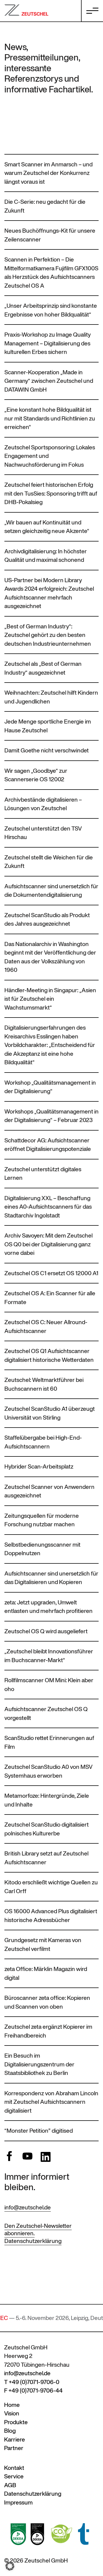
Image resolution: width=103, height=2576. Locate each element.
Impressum (18, 2502)
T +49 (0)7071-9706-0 (32, 2382)
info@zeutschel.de (28, 2207)
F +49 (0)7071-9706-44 (33, 2391)
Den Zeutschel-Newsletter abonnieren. (38, 2229)
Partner (14, 2448)
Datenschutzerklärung (33, 2241)
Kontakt (14, 2468)
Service (14, 2476)
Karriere (15, 2439)
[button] (10, 2566)
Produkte (16, 2422)
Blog (10, 2431)
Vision (12, 2413)
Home (12, 2405)
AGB (10, 2485)
